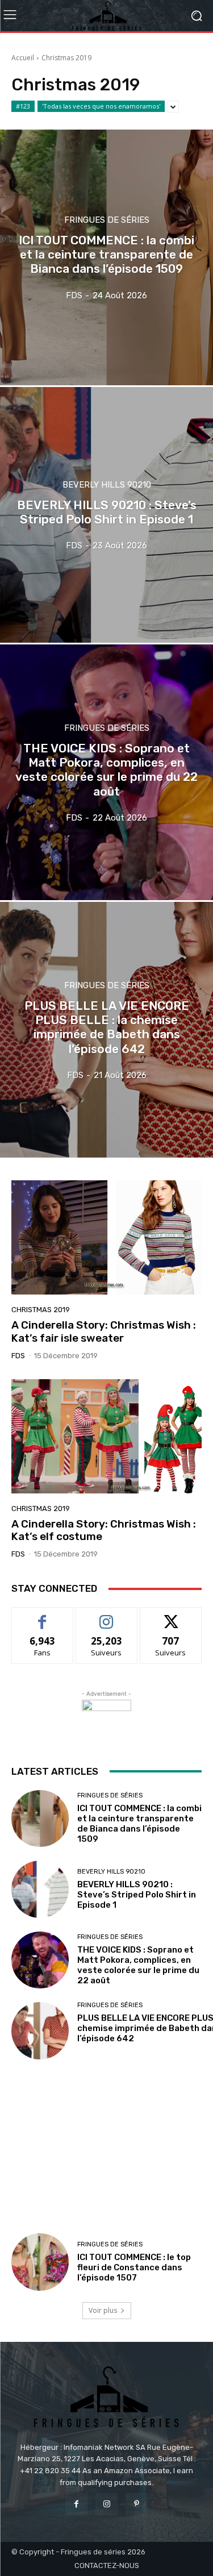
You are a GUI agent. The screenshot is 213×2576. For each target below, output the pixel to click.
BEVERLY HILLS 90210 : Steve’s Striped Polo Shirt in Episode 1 (137, 1895)
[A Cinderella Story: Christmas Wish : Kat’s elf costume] (106, 1436)
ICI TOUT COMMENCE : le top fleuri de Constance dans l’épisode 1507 (134, 2267)
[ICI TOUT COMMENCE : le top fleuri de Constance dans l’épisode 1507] (40, 2262)
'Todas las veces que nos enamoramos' (101, 106)
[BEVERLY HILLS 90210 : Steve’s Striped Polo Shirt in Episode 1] (106, 515)
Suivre (106, 1616)
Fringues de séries (107, 220)
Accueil (23, 58)
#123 (23, 106)
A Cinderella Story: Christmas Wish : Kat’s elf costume (104, 1530)
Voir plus (103, 2310)
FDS (18, 1356)
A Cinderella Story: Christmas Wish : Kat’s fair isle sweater (104, 1331)
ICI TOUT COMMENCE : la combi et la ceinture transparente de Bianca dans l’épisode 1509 (139, 1824)
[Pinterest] (137, 2504)
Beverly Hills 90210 (107, 485)
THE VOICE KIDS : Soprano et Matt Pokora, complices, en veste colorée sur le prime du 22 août (138, 1965)
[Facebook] (76, 2504)
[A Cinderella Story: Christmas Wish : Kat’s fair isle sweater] (106, 1237)
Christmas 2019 (41, 1310)
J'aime (43, 1616)
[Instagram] (106, 2504)
